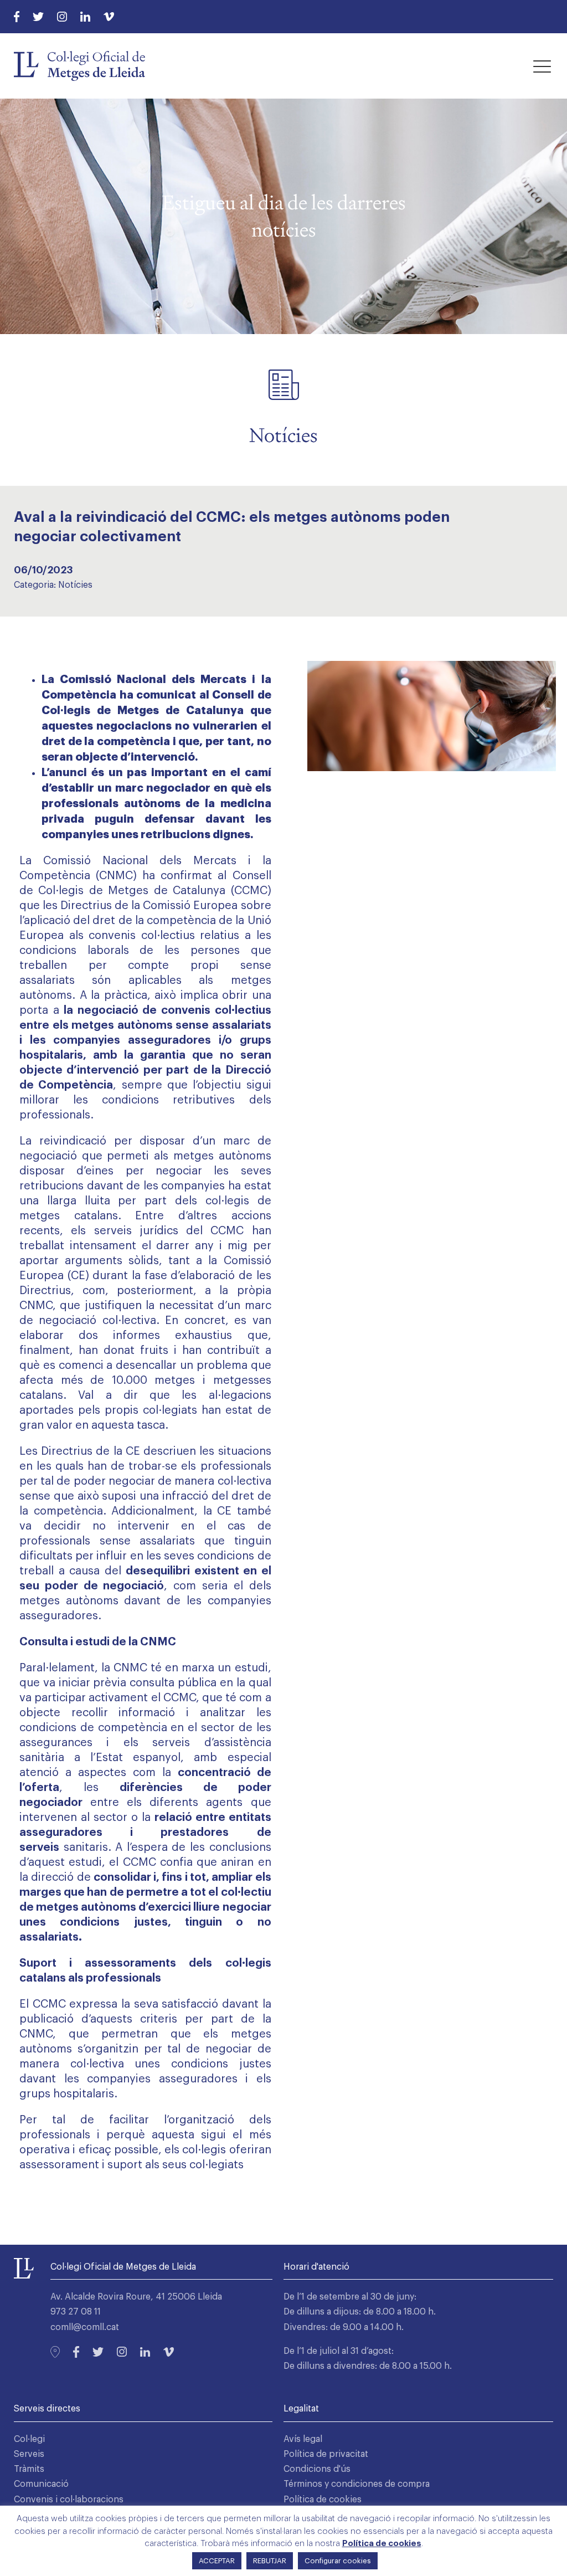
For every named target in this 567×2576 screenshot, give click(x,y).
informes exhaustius (172, 1336)
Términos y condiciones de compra (357, 2484)
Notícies (75, 585)
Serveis (29, 2454)
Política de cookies (323, 2500)
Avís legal (303, 2439)
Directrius (68, 1451)
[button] (542, 66)
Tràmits (29, 2469)
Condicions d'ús (317, 2469)
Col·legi (29, 2439)
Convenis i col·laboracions (69, 2500)
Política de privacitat (326, 2454)
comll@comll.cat (85, 2327)
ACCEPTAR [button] (217, 2561)
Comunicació (41, 2484)
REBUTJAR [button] (270, 2561)
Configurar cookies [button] (338, 2561)
